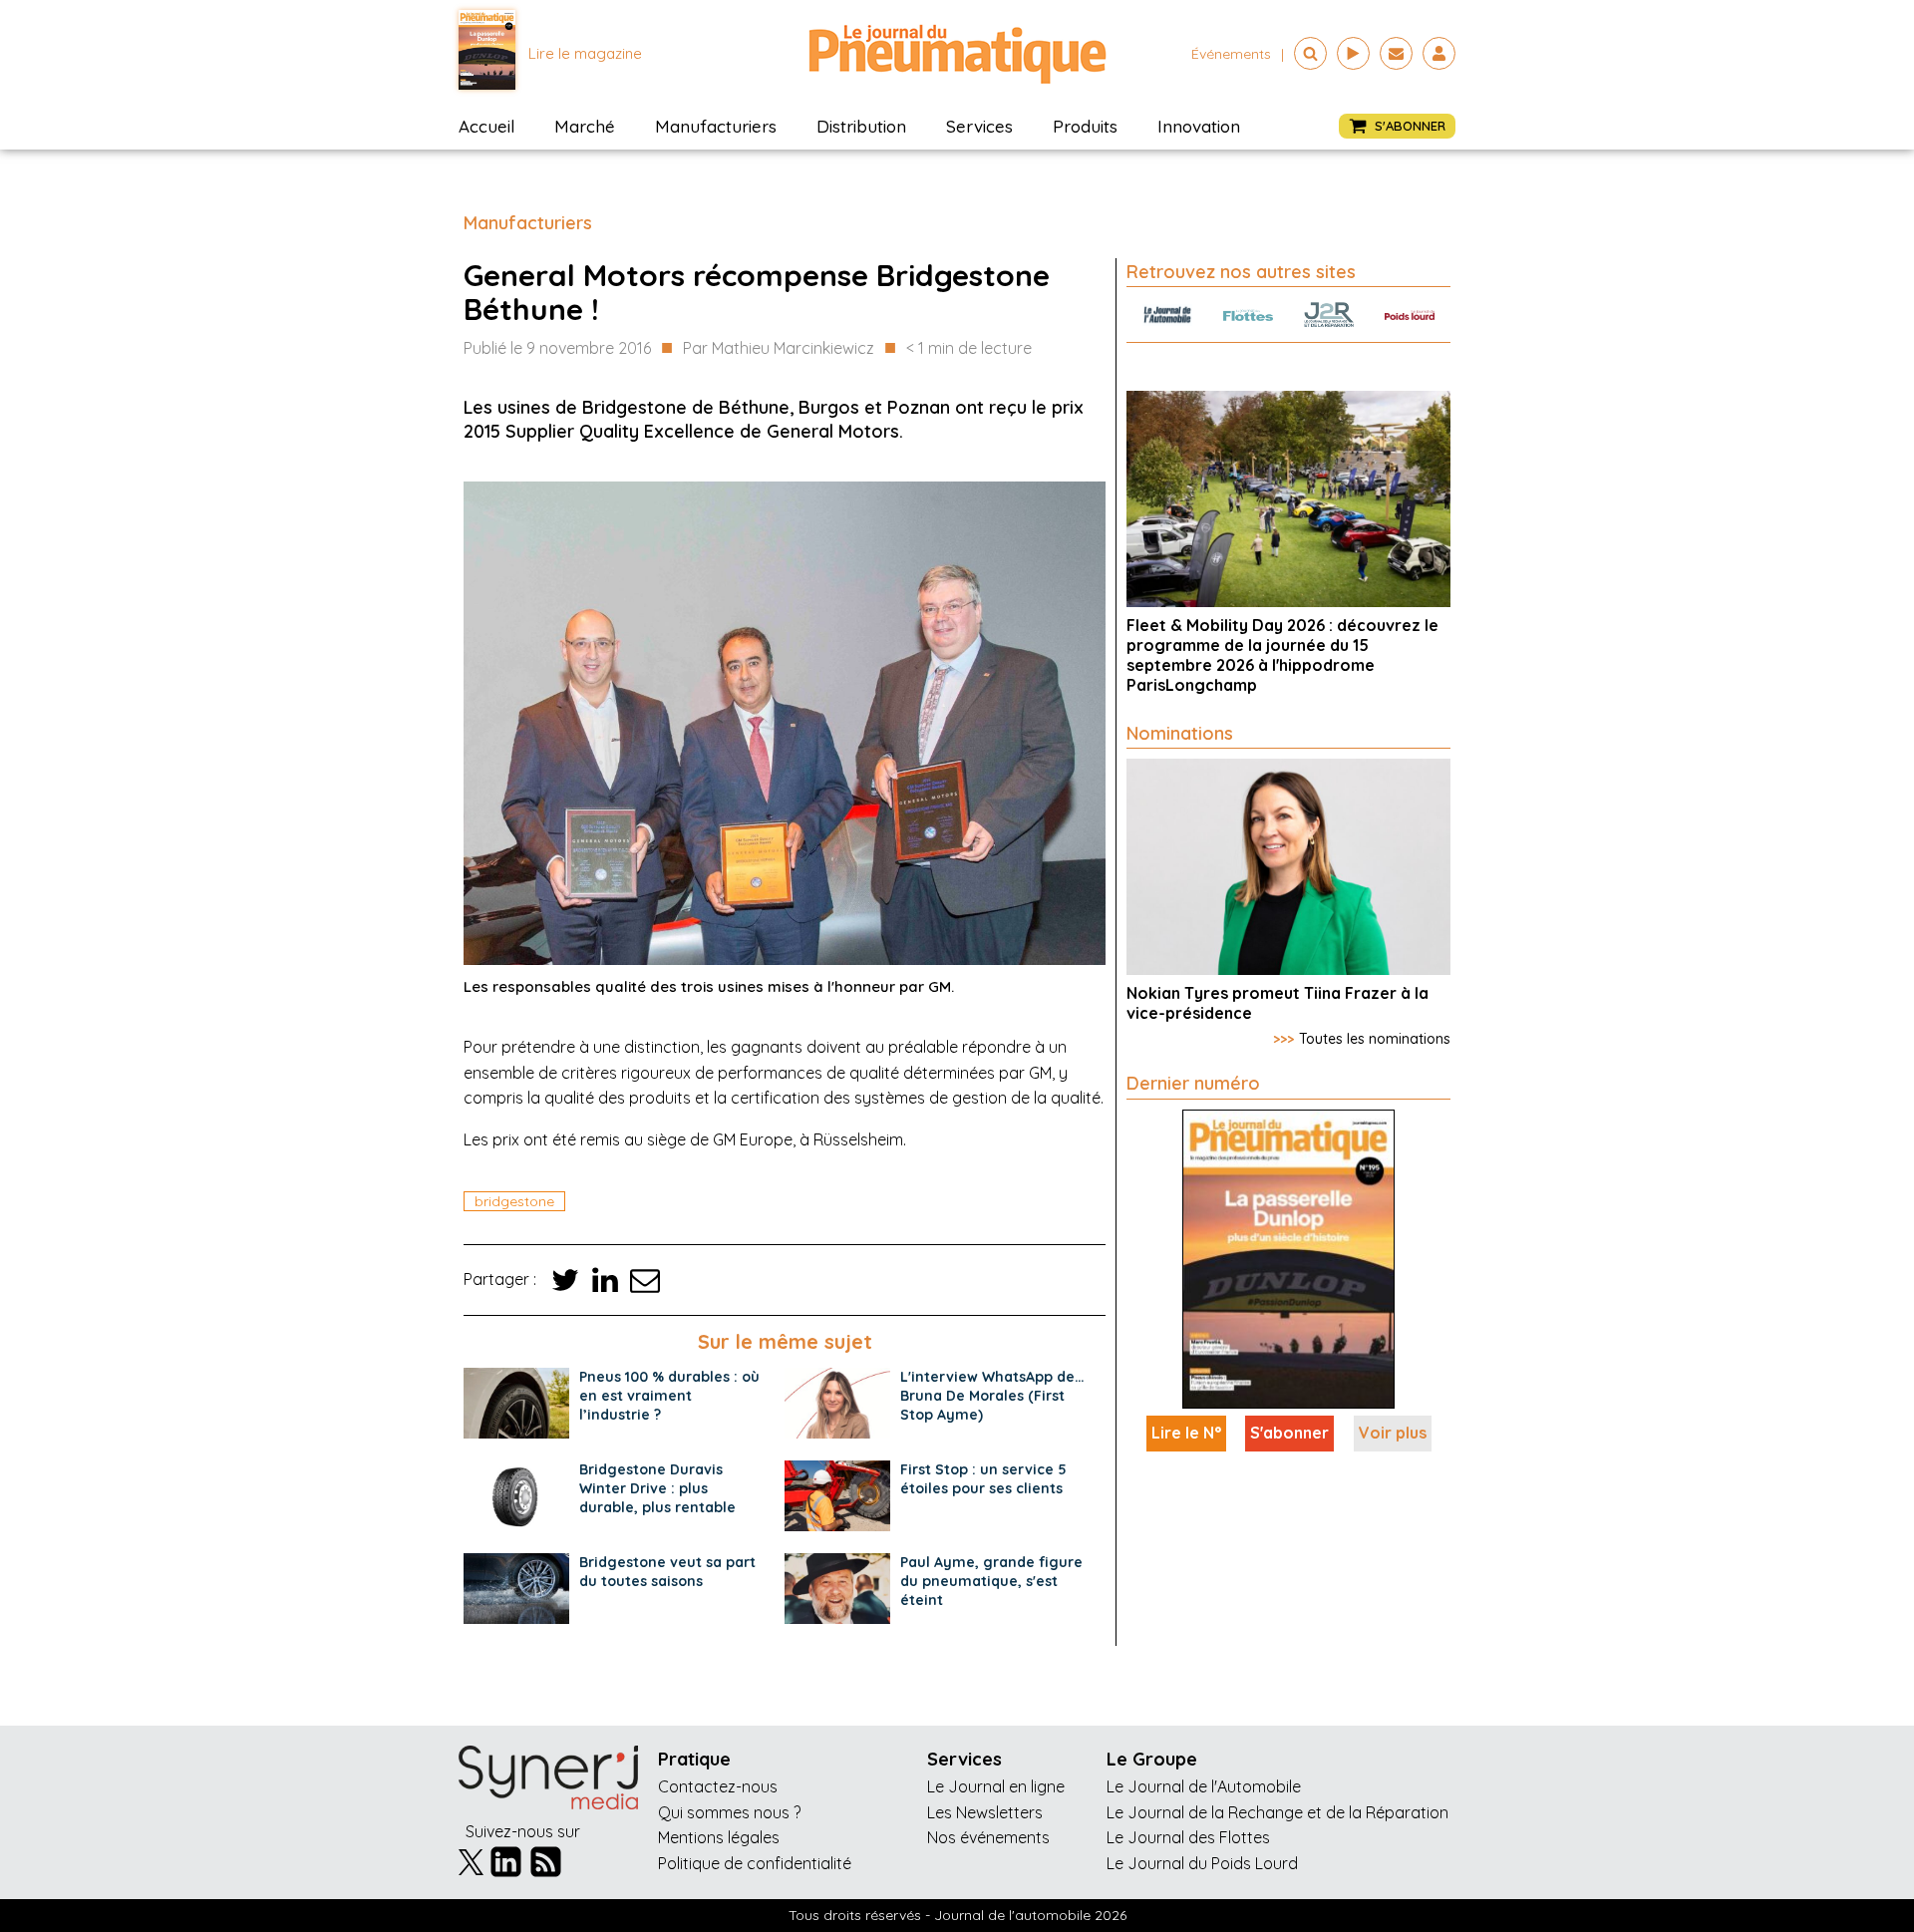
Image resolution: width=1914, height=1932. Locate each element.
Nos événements (988, 1837)
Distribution (861, 126)
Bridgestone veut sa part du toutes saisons (667, 1572)
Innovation (1199, 126)
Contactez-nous (718, 1786)
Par (779, 348)
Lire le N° (1186, 1433)
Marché (585, 126)
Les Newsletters (985, 1812)
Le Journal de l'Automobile (1204, 1786)
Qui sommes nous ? (729, 1812)
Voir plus (1393, 1433)
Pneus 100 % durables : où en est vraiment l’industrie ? (669, 1396)
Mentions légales (719, 1837)
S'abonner (1289, 1433)
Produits (1085, 126)
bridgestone (514, 1201)
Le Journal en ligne (996, 1786)
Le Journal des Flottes (1188, 1837)
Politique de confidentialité (755, 1863)
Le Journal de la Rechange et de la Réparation (1277, 1812)
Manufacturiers (716, 126)
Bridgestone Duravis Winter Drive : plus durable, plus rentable (657, 1488)
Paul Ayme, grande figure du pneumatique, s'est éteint (991, 1581)
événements (1231, 54)
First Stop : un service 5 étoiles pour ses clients (983, 1479)
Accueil (486, 126)
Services (979, 126)
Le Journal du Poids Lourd (1202, 1863)
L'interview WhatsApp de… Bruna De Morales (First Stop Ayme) (992, 1396)
